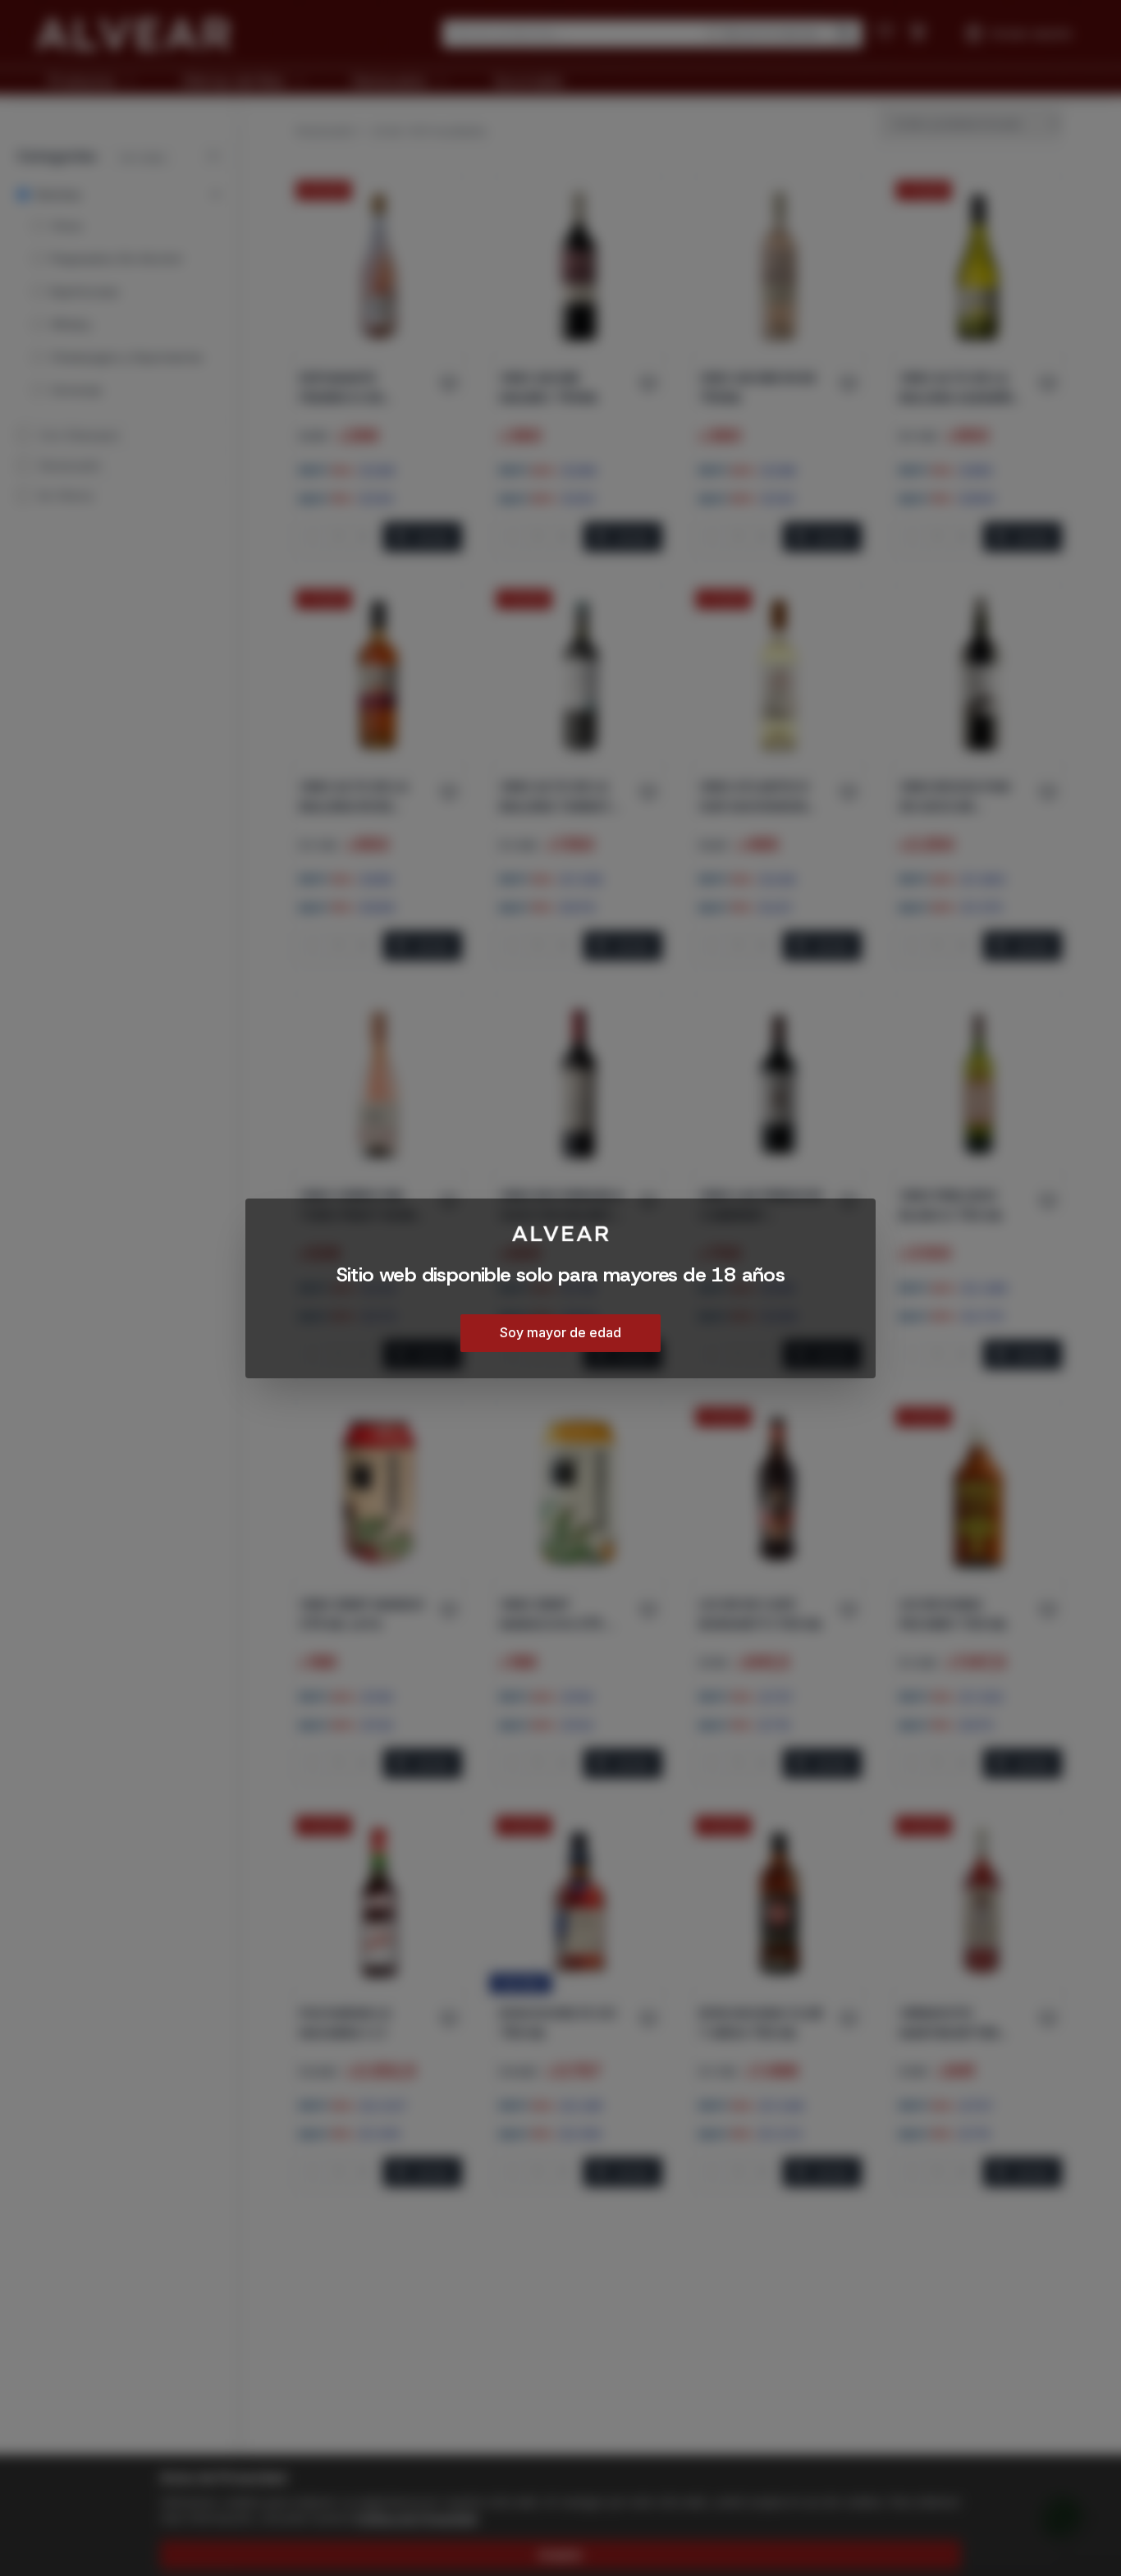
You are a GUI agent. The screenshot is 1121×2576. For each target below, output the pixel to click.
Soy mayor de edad (560, 1332)
